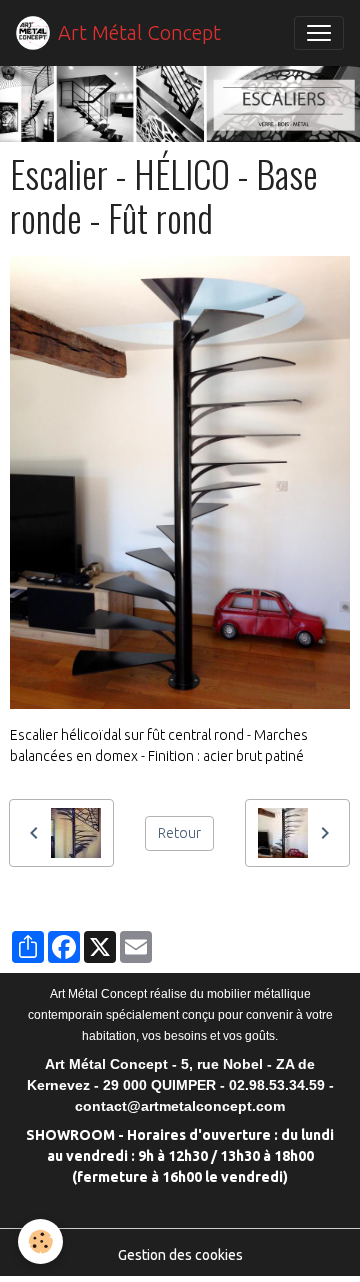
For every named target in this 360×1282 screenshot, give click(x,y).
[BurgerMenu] (319, 33)
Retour (179, 833)
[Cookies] (40, 1241)
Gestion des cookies (180, 1255)
